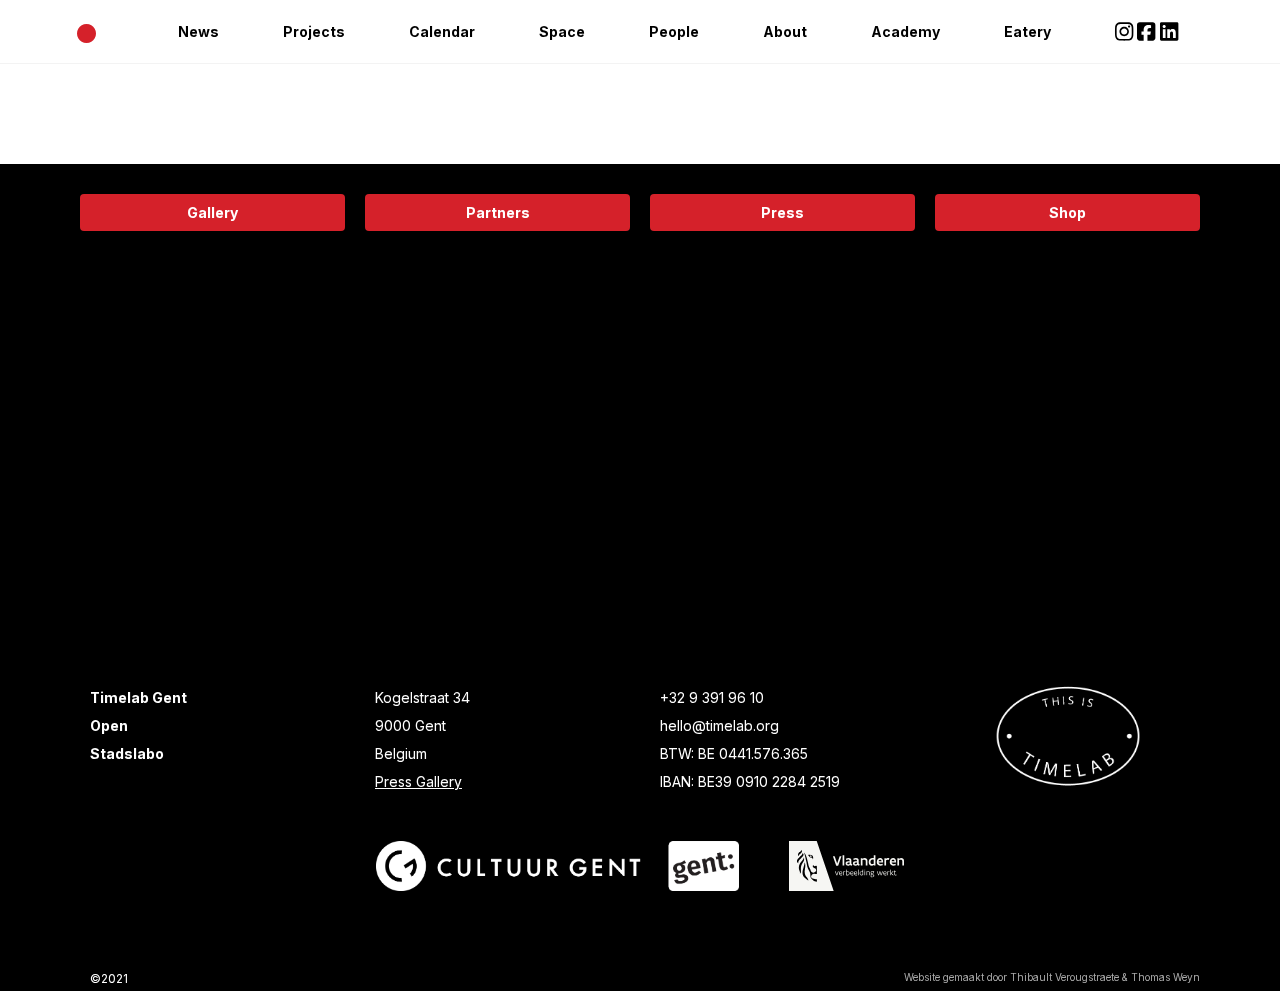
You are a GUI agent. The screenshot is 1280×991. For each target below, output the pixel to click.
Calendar (442, 31)
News (198, 31)
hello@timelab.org (719, 725)
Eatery (1027, 31)
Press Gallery (418, 781)
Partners (498, 212)
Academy (905, 31)
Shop (1067, 212)
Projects (314, 31)
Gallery (212, 212)
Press (782, 212)
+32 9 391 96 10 (712, 697)
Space (562, 31)
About (785, 31)
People (674, 31)
